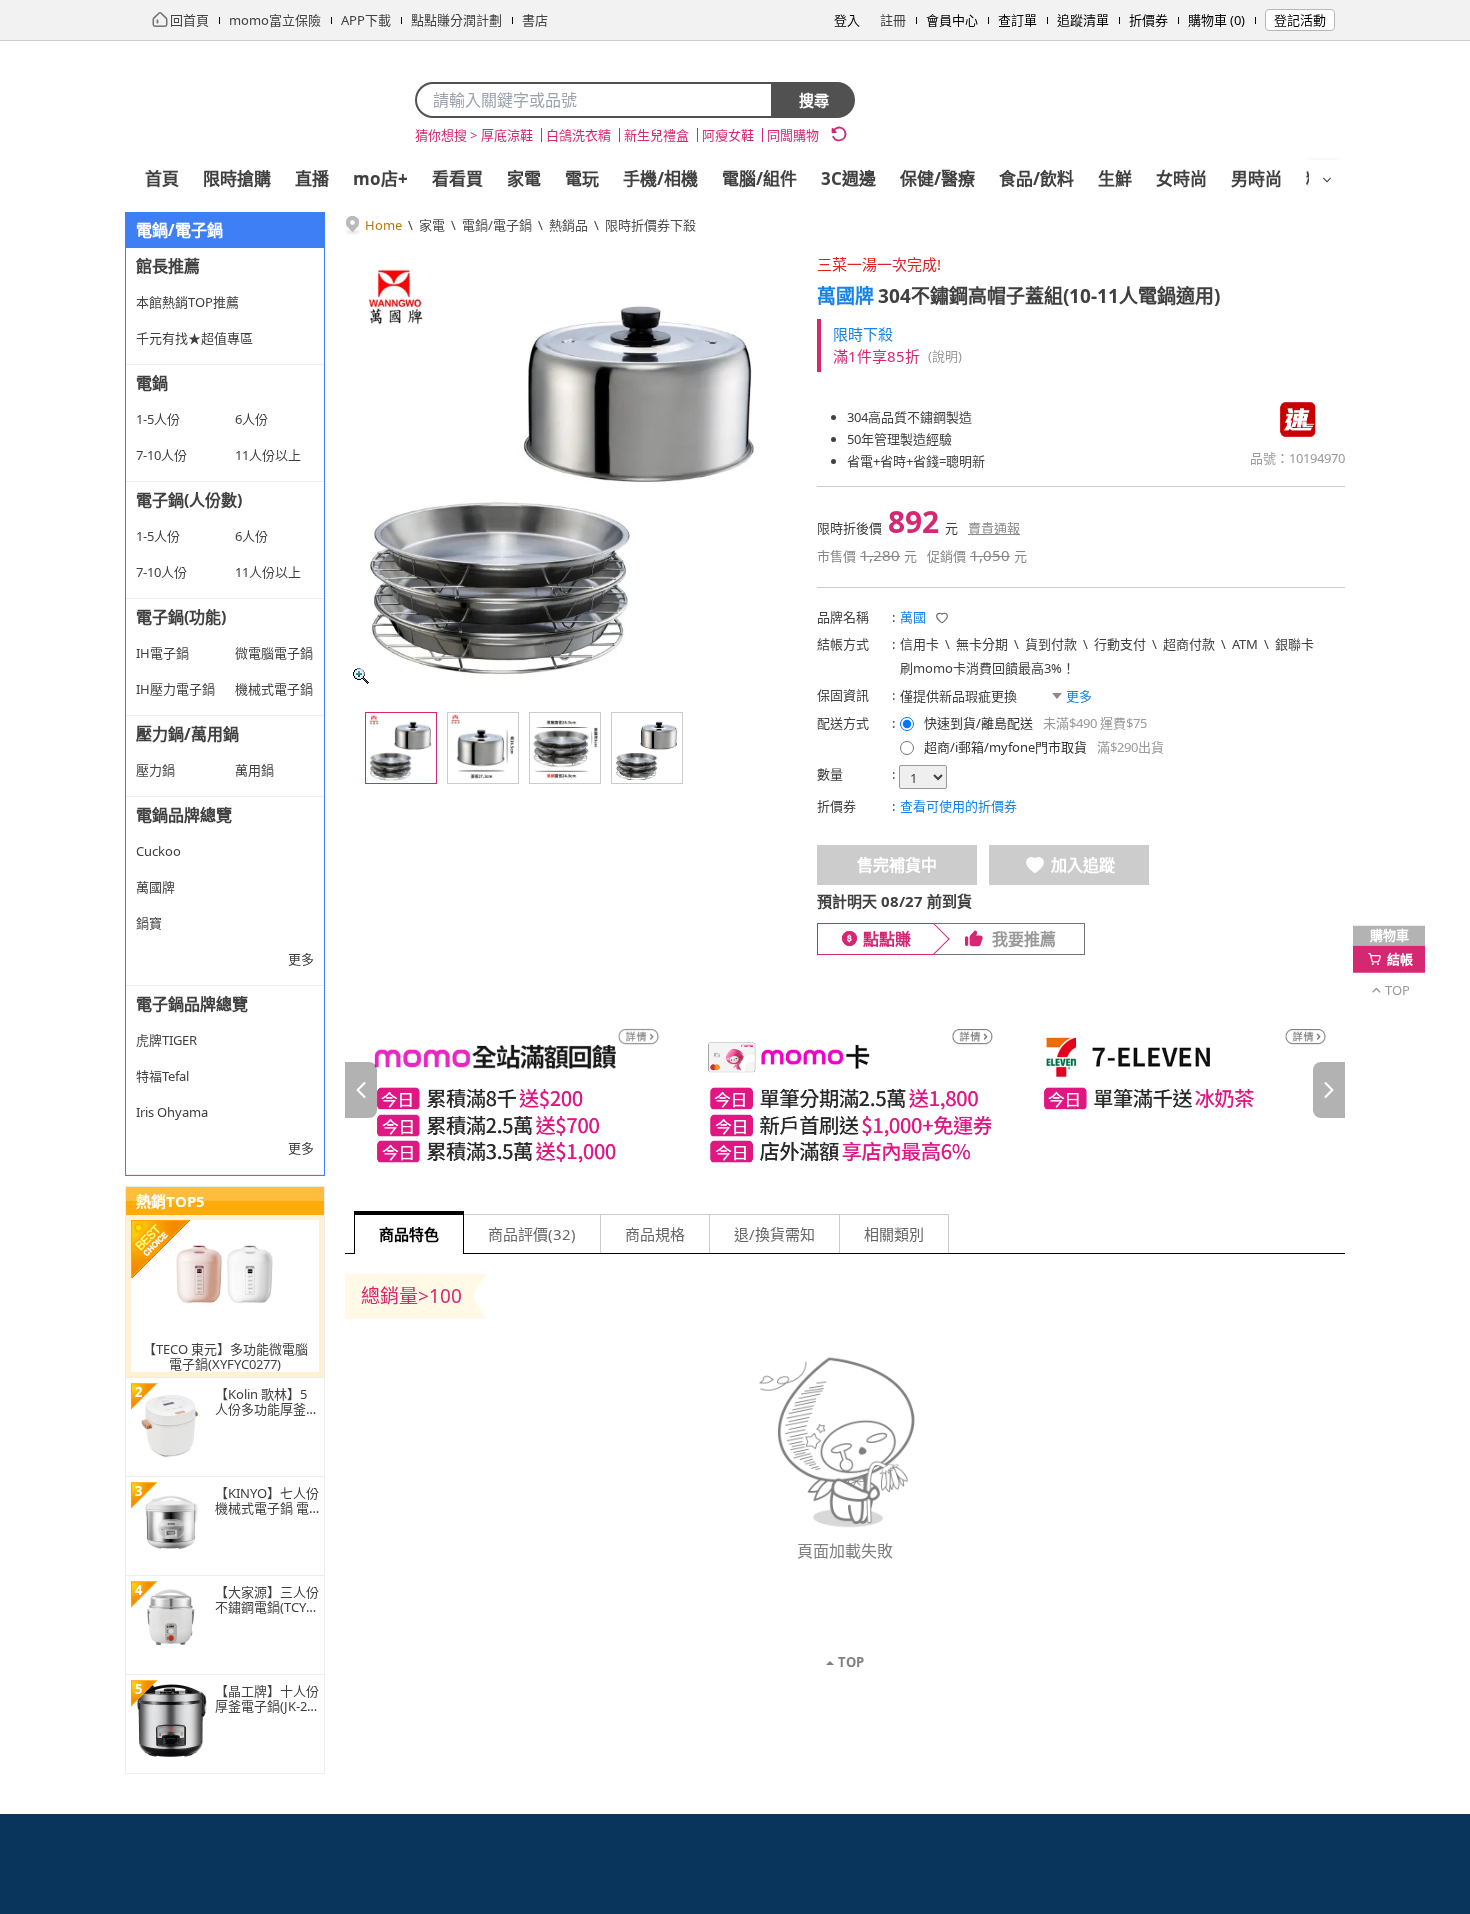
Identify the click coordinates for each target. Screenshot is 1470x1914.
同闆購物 (793, 135)
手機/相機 (660, 178)
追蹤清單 (1083, 20)
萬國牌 (845, 296)
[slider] (845, 1090)
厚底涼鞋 (507, 135)
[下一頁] (1329, 1090)
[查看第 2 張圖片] (483, 748)
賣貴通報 (994, 528)
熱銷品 (568, 225)
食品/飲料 (1036, 178)
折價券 (1148, 20)
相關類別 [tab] (894, 1234)
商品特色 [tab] (409, 1234)
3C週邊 (848, 178)
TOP (851, 1662)
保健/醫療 (937, 178)
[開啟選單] (1327, 180)
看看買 (457, 178)
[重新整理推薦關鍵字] (839, 134)
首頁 (162, 178)
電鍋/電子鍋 (497, 225)
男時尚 (1256, 178)
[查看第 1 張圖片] (401, 748)
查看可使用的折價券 (958, 806)
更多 (301, 959)
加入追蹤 (1083, 865)
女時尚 (1181, 178)
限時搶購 (237, 178)
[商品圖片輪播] (565, 472)
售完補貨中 (897, 865)
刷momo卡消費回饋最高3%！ (987, 668)
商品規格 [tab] (655, 1234)
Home (383, 225)
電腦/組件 (759, 178)
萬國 (913, 617)
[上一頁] (361, 1090)
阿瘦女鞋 (728, 135)
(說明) (945, 356)
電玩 (582, 178)
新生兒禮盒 (656, 135)
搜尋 (814, 100)
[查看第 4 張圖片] (647, 748)
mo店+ (380, 178)
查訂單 (1017, 20)
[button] (942, 618)
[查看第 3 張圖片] (565, 748)
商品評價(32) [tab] (532, 1234)
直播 (312, 178)
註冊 (893, 20)
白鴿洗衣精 (578, 135)
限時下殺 (863, 334)
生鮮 (1115, 178)
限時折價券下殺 (650, 225)
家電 (524, 178)
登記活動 (1300, 20)
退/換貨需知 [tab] (774, 1234)
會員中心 (952, 20)
